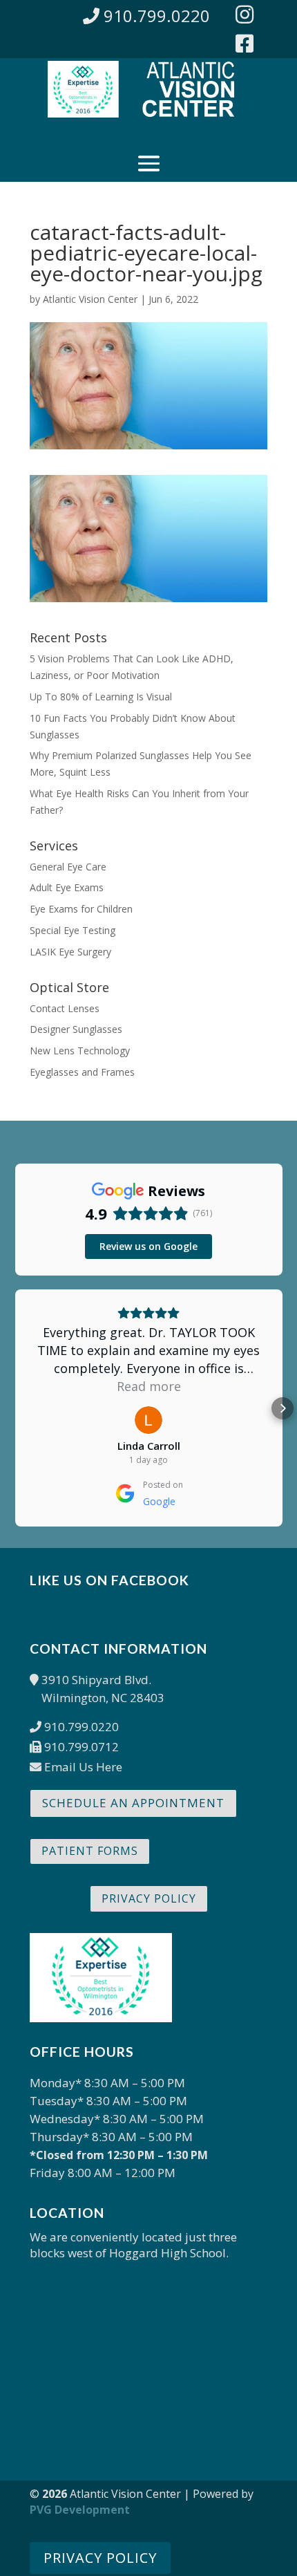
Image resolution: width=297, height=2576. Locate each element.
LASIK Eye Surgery (70, 952)
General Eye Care (68, 867)
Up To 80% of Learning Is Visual (101, 697)
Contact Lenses (65, 1008)
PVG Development (80, 2510)
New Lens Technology (80, 1051)
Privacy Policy (149, 1898)
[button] (15, 1408)
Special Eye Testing (73, 930)
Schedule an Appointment (133, 1803)
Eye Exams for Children (81, 909)
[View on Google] (148, 1420)
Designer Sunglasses (76, 1029)
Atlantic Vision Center (90, 299)
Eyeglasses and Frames (82, 1072)
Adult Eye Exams (67, 887)
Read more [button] (149, 1386)
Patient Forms (90, 1851)
